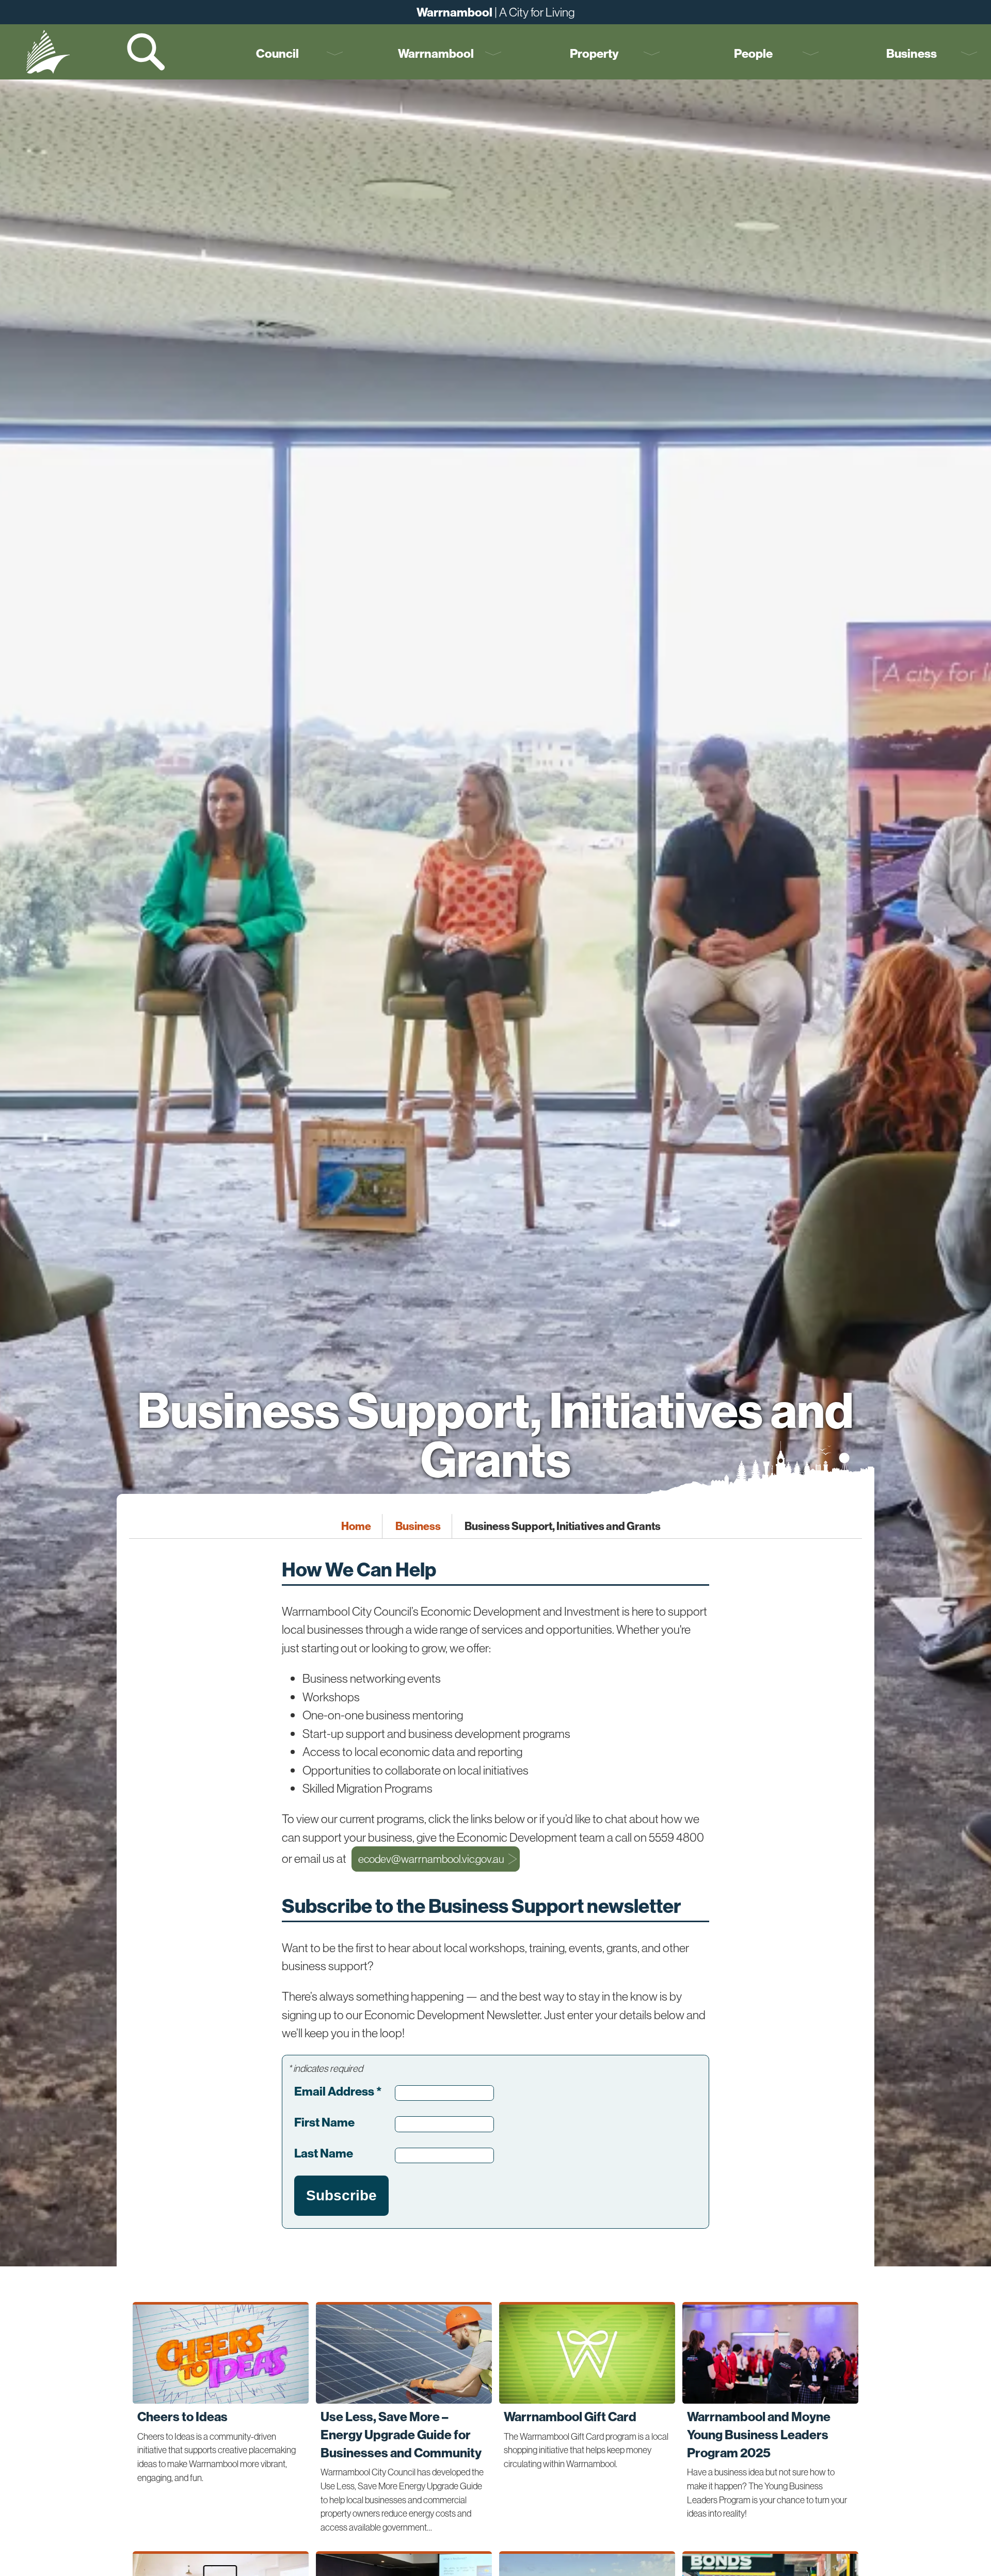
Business (912, 53)
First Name (324, 2122)
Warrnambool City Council (48, 52)
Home (356, 1526)
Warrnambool (436, 53)
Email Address (338, 2091)
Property (594, 53)
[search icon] (147, 52)
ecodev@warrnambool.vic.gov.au (431, 1859)
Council (277, 53)
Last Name (324, 2153)
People (753, 53)
